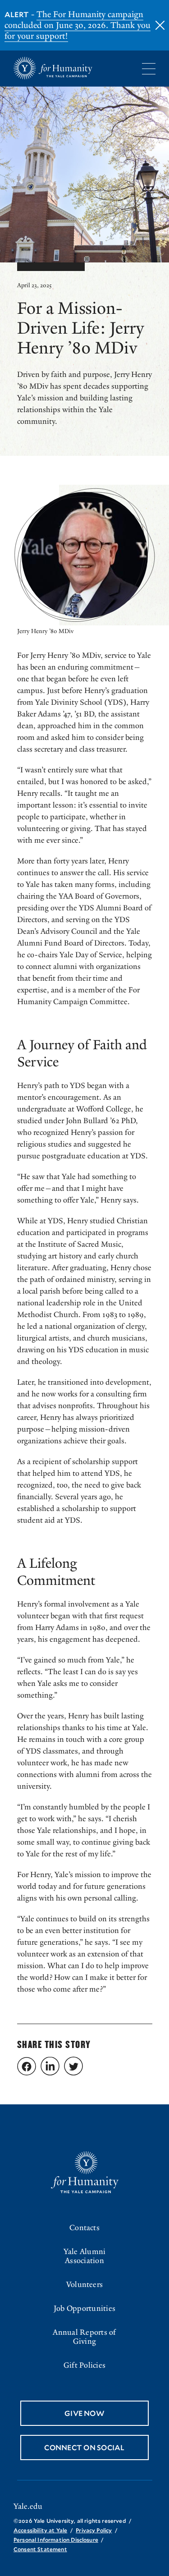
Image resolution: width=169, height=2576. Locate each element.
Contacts (84, 2228)
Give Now (84, 2413)
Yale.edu (28, 2507)
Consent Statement (40, 2549)
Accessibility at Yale (40, 2530)
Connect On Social (84, 2447)
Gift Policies (84, 2365)
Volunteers (84, 2284)
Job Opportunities (84, 2308)
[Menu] (149, 69)
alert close (160, 25)
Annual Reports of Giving (84, 2337)
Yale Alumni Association (85, 2256)
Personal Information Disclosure (56, 2539)
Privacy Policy (94, 2530)
